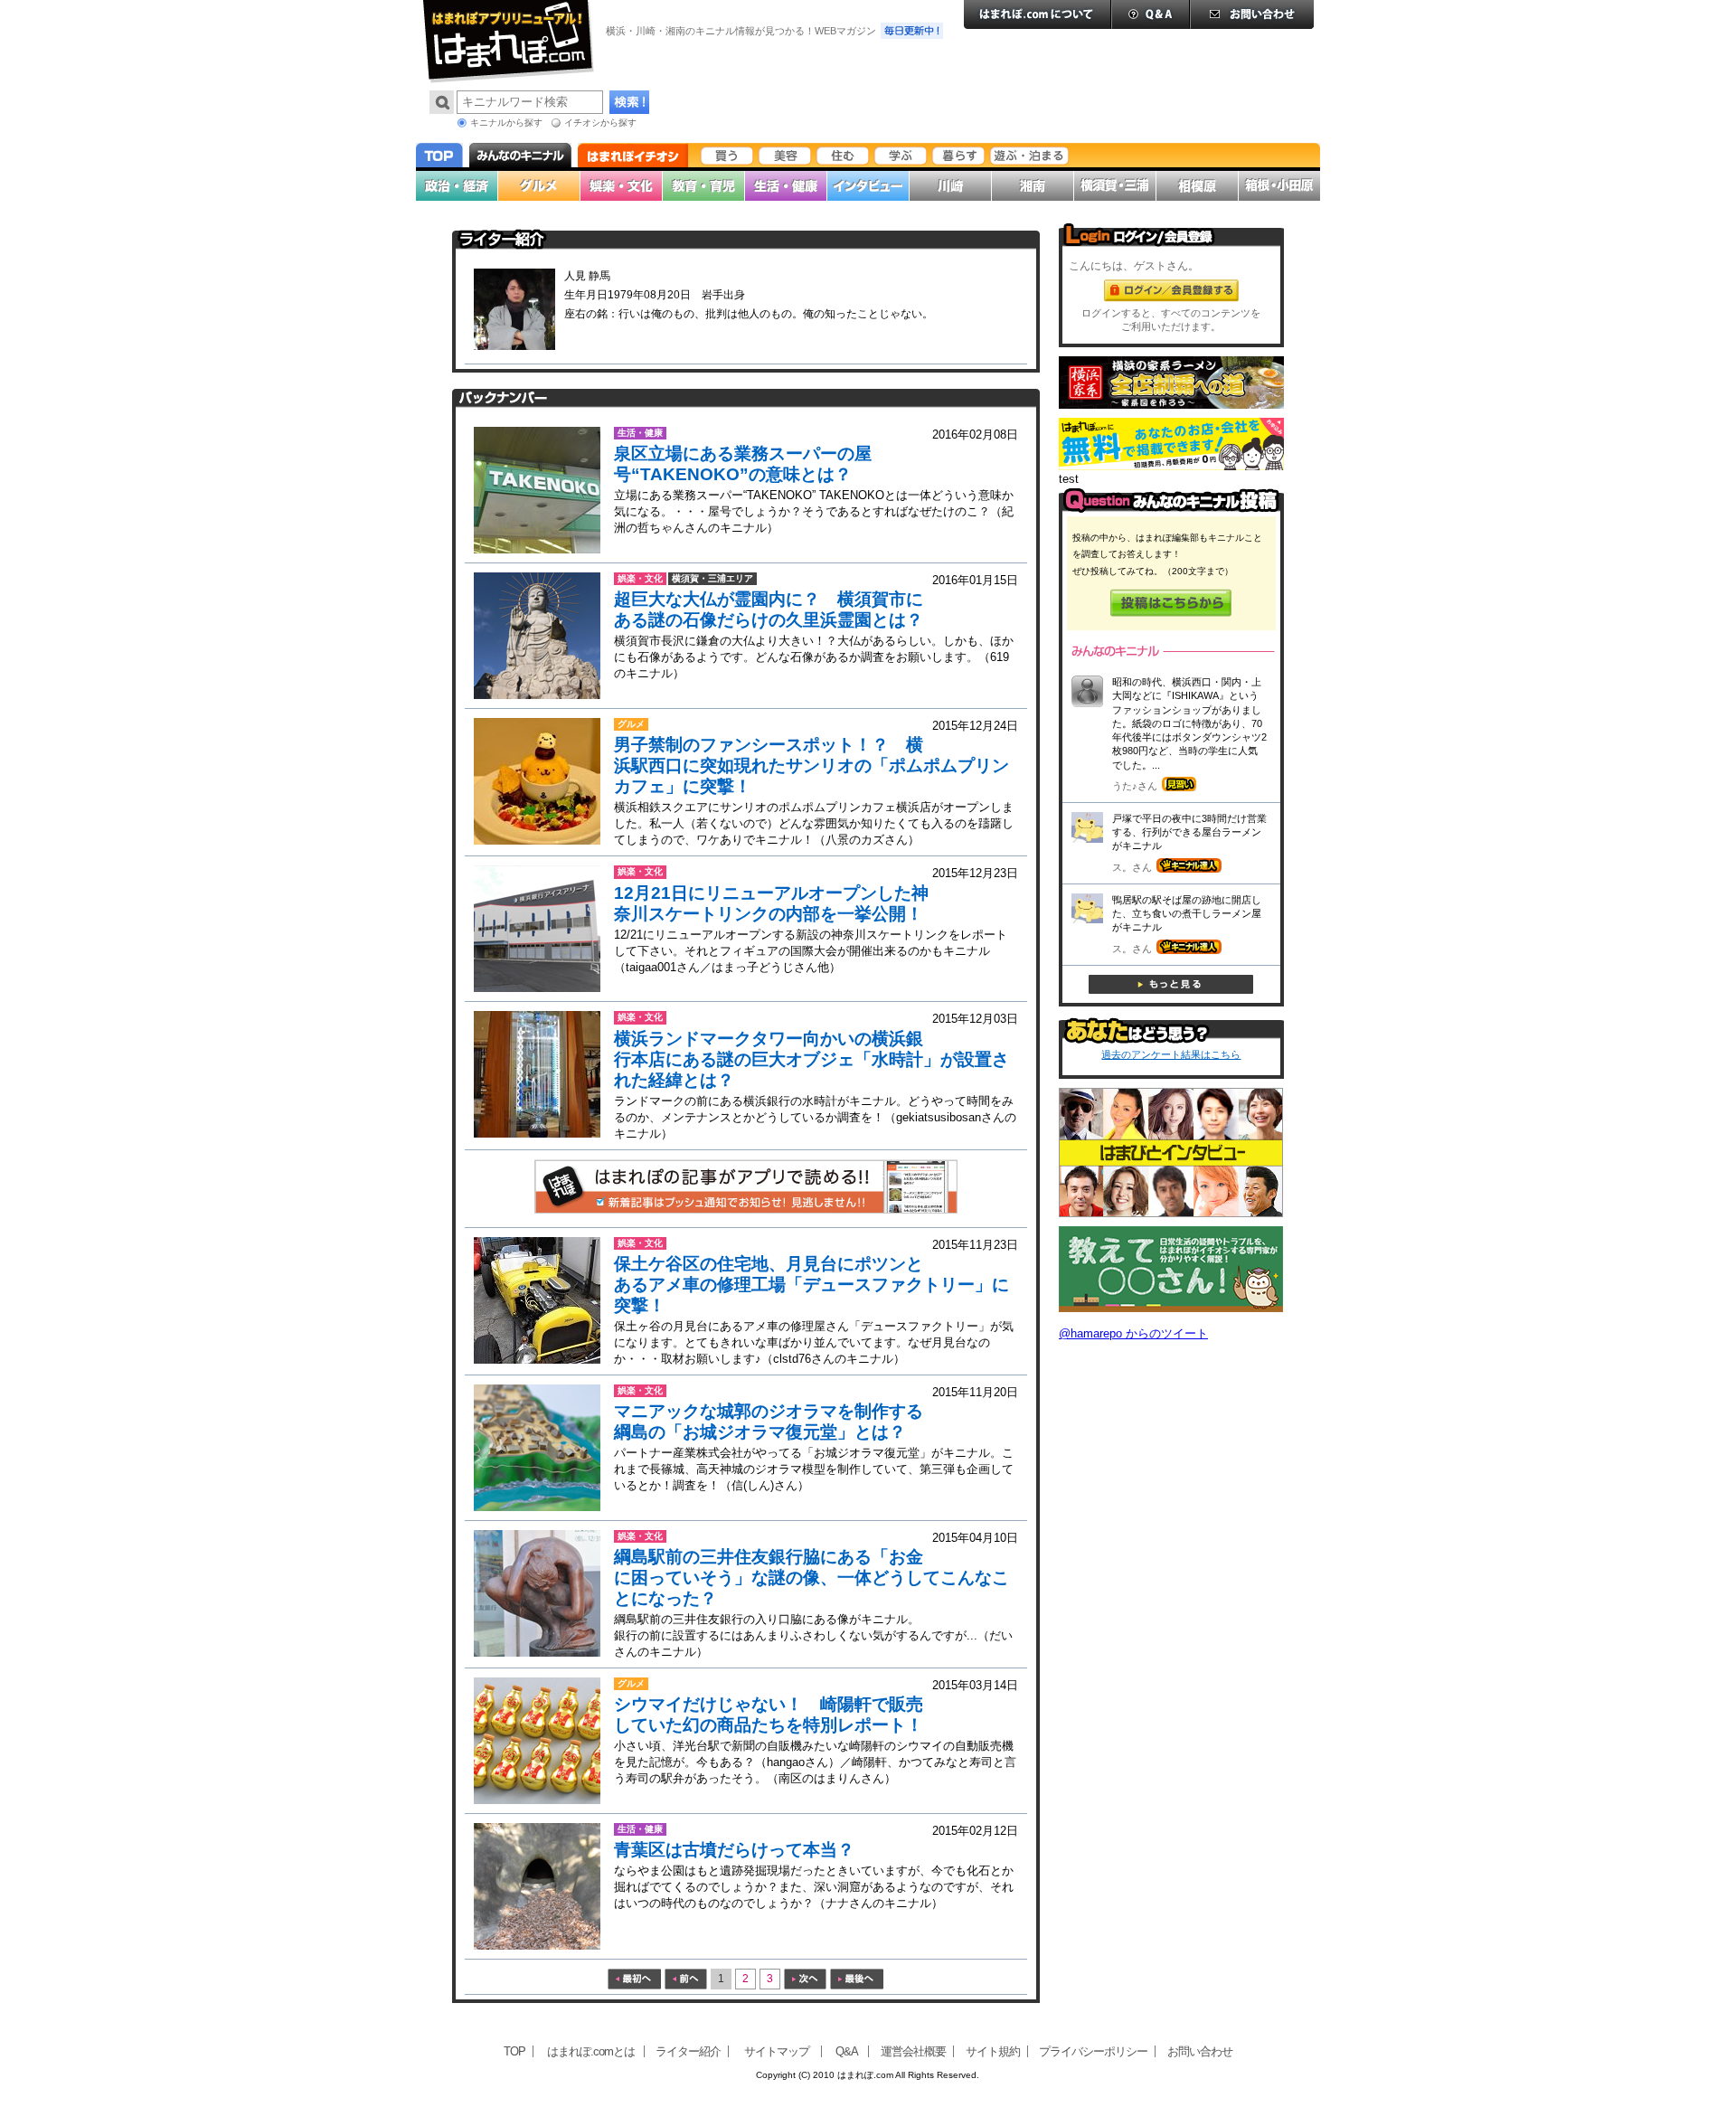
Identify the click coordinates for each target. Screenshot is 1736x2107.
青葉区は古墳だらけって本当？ (734, 1850)
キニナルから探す (506, 123)
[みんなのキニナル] (1171, 509)
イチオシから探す (600, 123)
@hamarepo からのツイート (1133, 1333)
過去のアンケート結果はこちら (1171, 1054)
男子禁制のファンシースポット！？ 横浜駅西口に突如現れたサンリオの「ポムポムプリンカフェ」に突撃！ (811, 765)
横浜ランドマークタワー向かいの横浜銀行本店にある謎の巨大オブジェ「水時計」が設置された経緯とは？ (811, 1059)
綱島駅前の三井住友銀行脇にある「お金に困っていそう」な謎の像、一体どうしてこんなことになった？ (811, 1578)
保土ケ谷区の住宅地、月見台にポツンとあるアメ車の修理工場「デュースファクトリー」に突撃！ (811, 1285)
